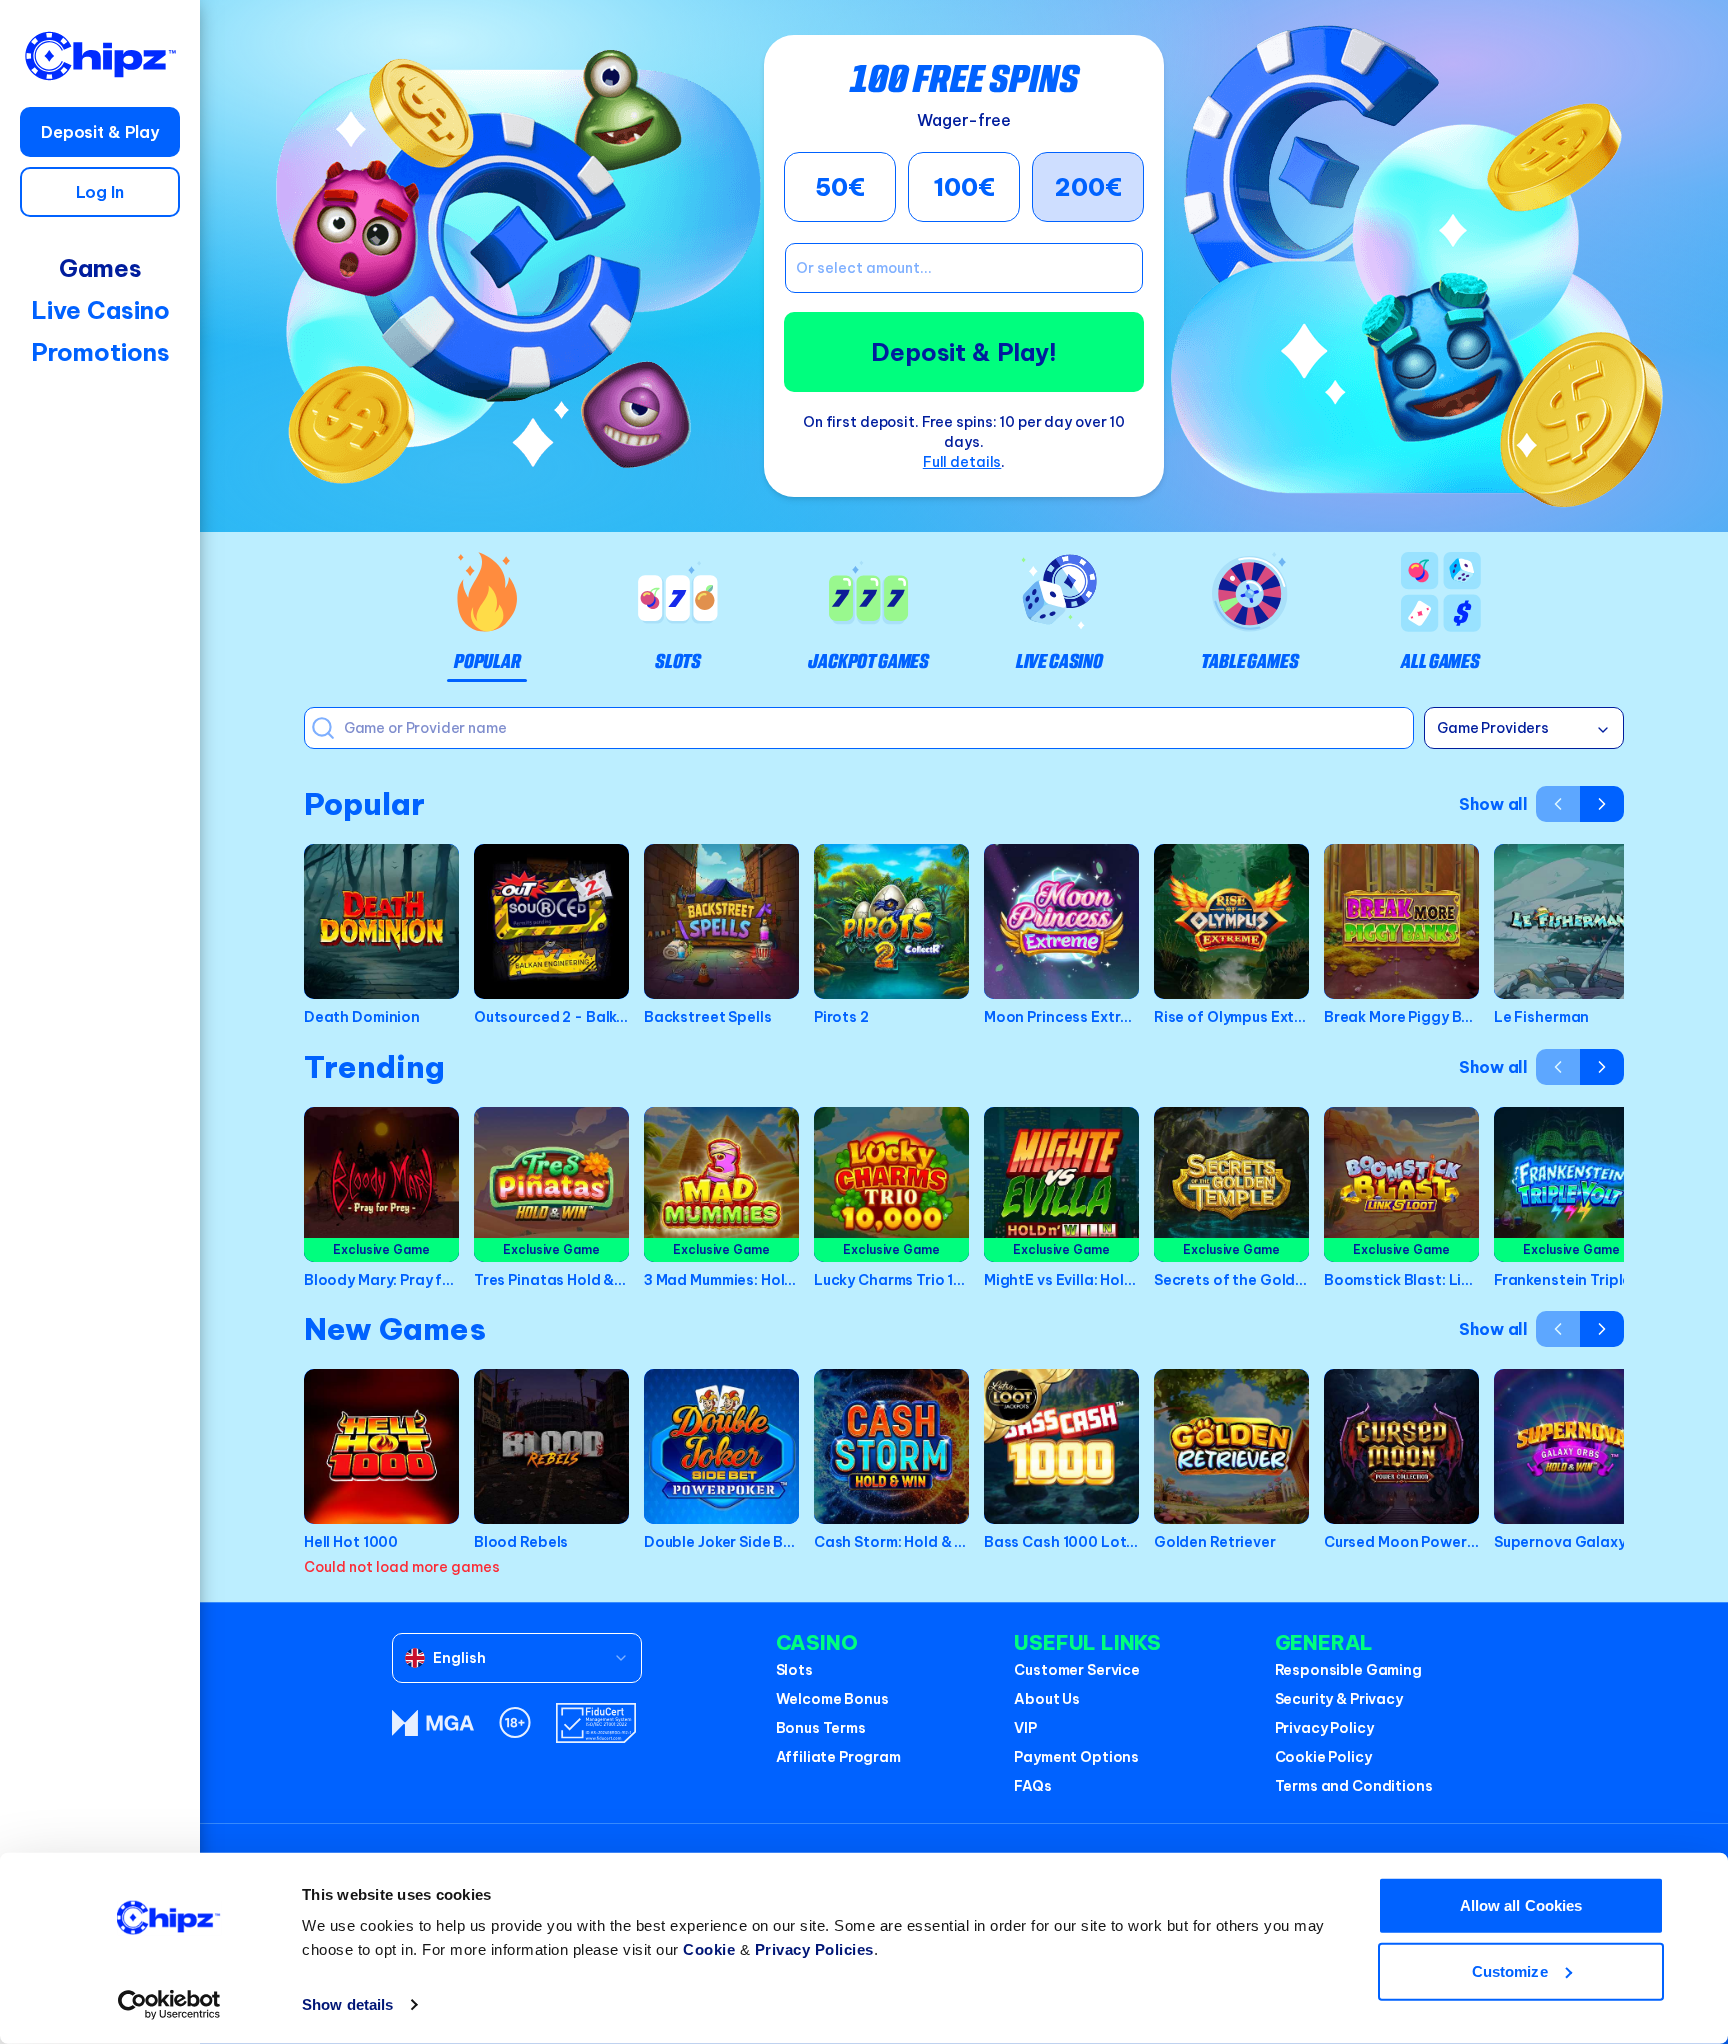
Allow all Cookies (1521, 1905)
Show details (347, 2004)
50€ (840, 187)
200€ (1088, 187)
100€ (964, 187)
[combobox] (517, 1658)
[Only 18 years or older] (515, 1722)
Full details (962, 462)
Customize (1510, 1970)
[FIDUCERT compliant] (596, 1723)
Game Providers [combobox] (1493, 728)
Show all (1493, 804)
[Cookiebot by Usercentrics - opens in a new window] (169, 2005)
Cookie (709, 1949)
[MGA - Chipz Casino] (433, 1723)
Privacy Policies (814, 1949)
